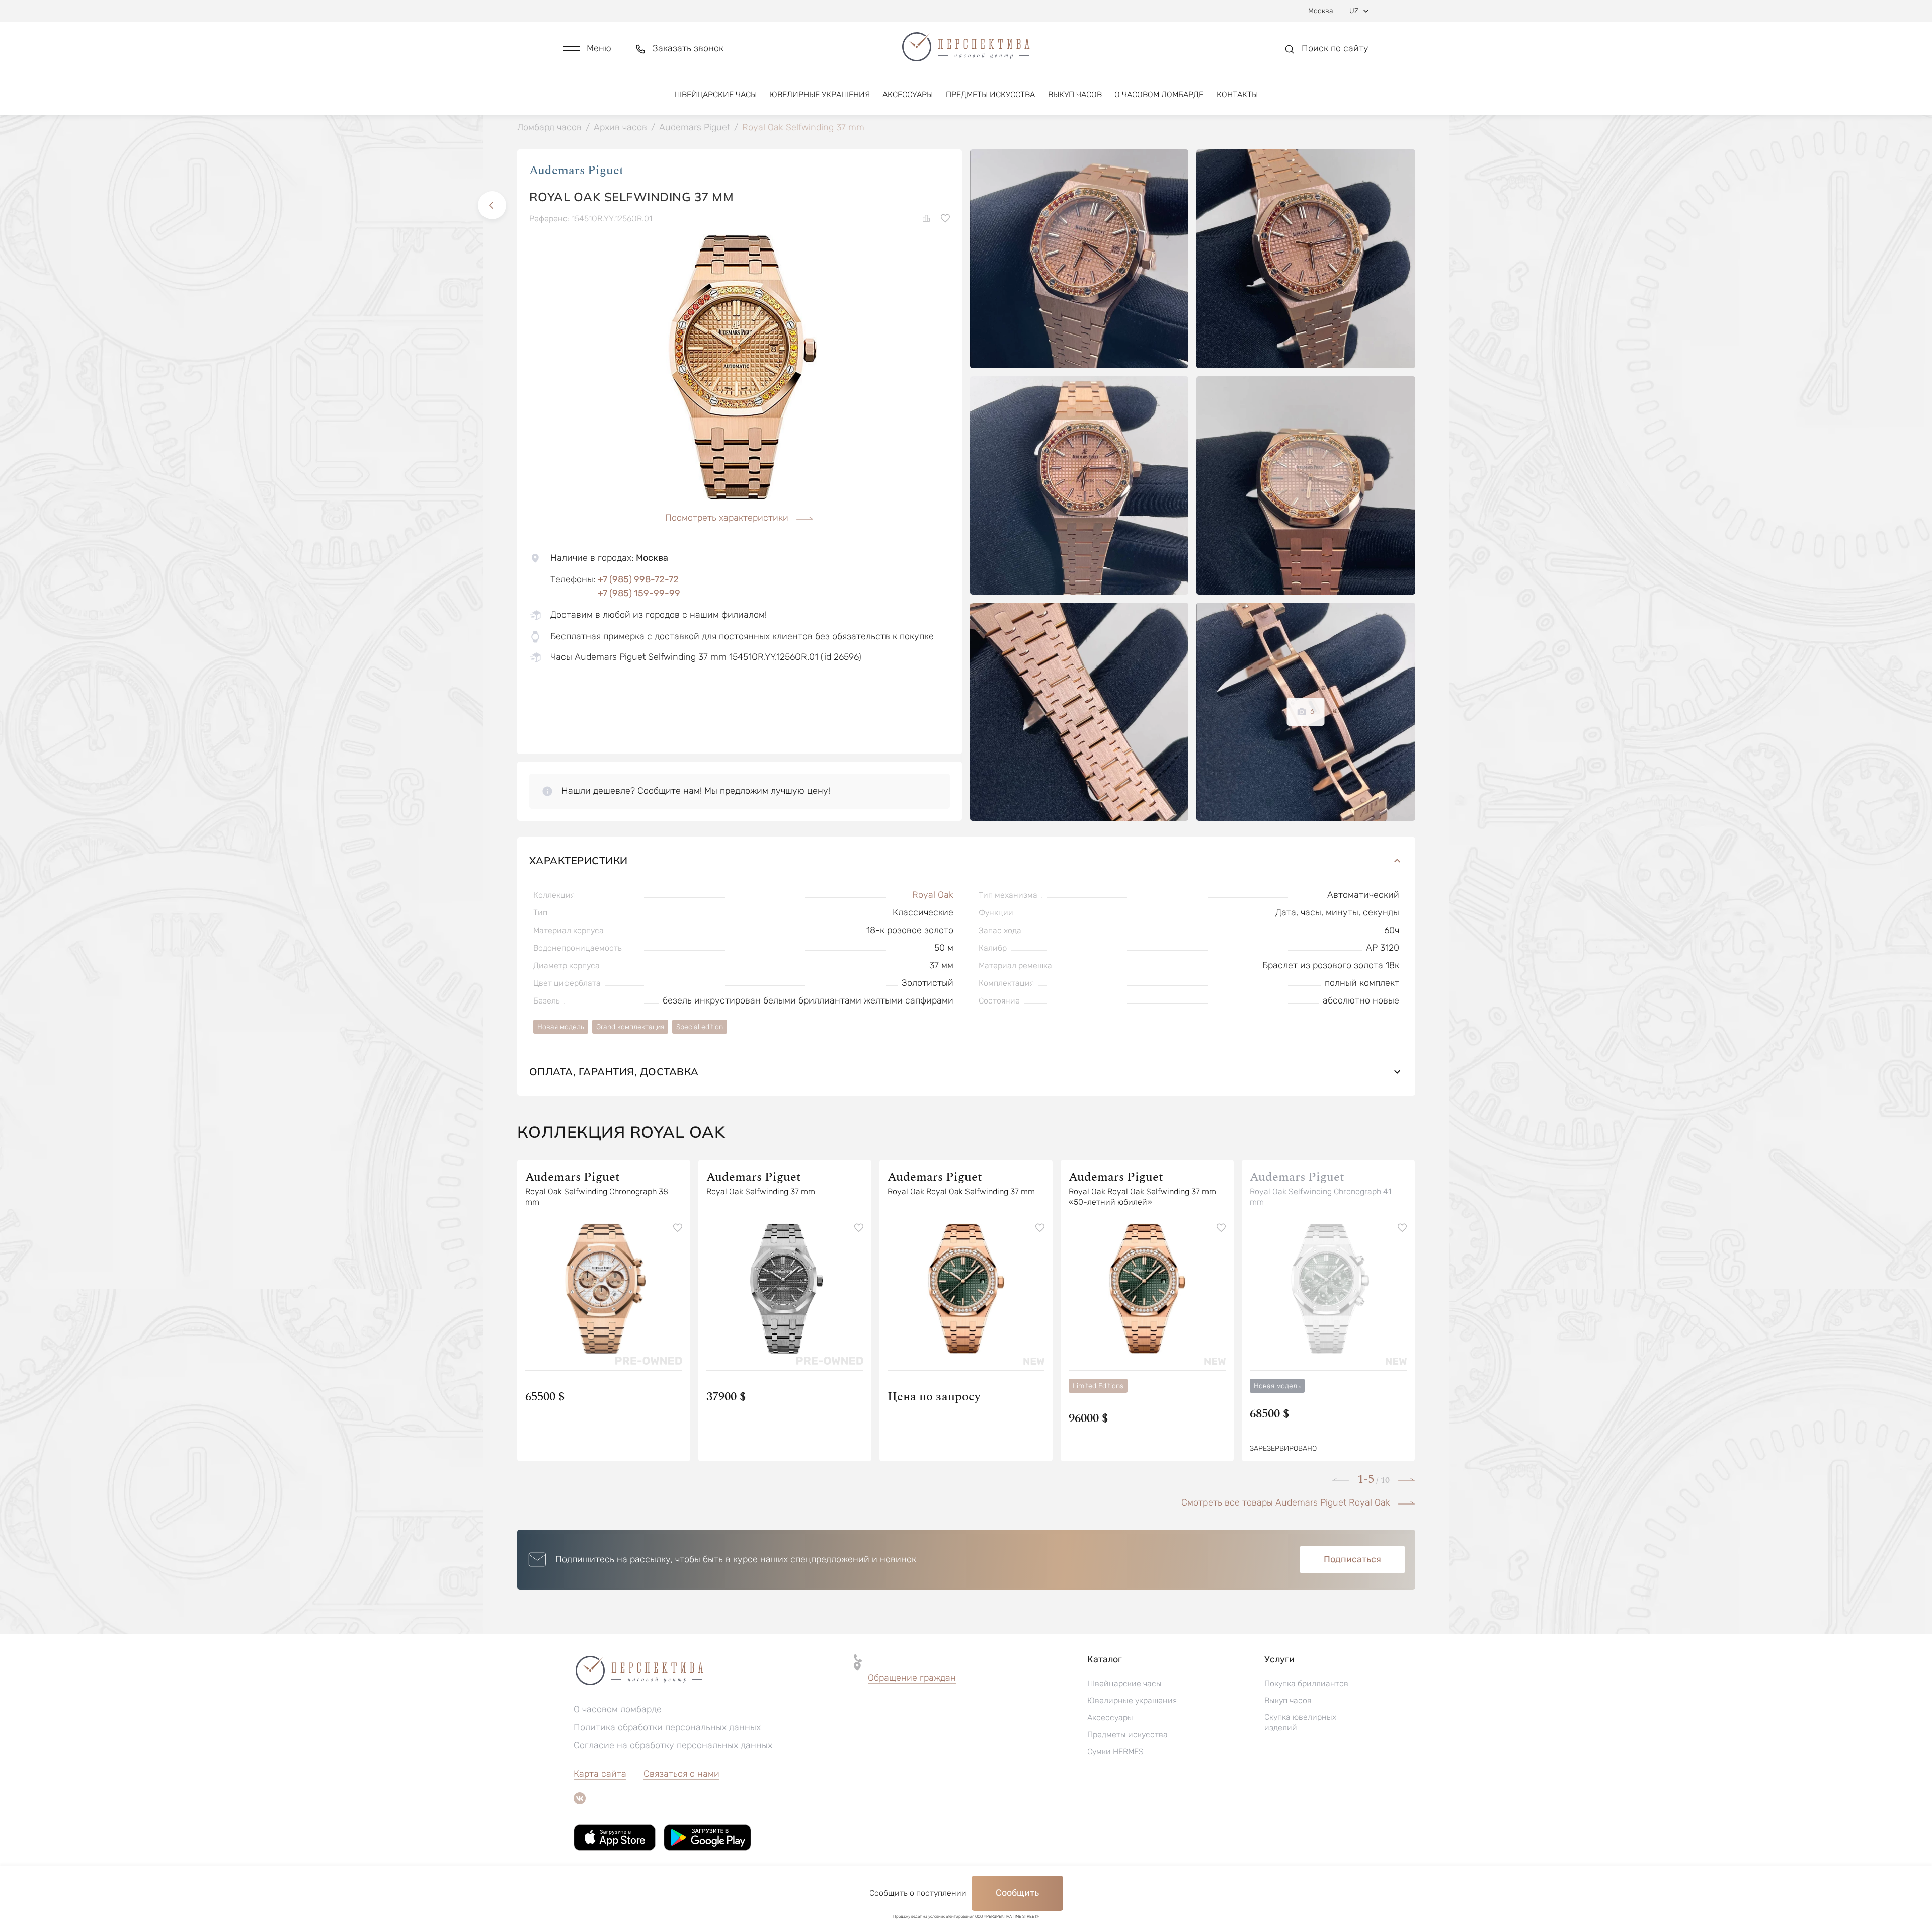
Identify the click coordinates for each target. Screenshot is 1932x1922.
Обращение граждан (912, 1678)
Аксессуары (908, 94)
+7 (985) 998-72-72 (638, 579)
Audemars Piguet (577, 171)
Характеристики (579, 860)
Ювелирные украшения (820, 94)
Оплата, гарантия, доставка (614, 1072)
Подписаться (1352, 1559)
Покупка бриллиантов (1306, 1683)
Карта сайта (600, 1774)
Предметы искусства (990, 94)
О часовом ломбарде (1159, 94)
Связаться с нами (681, 1774)
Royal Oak (933, 895)
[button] (587, 49)
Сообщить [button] (1017, 1893)
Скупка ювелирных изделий (1300, 1722)
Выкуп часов (1075, 94)
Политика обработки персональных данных (667, 1727)
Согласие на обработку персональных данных (673, 1745)
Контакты (1237, 94)
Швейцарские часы (715, 94)
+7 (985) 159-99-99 (639, 593)
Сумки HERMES (1115, 1752)
